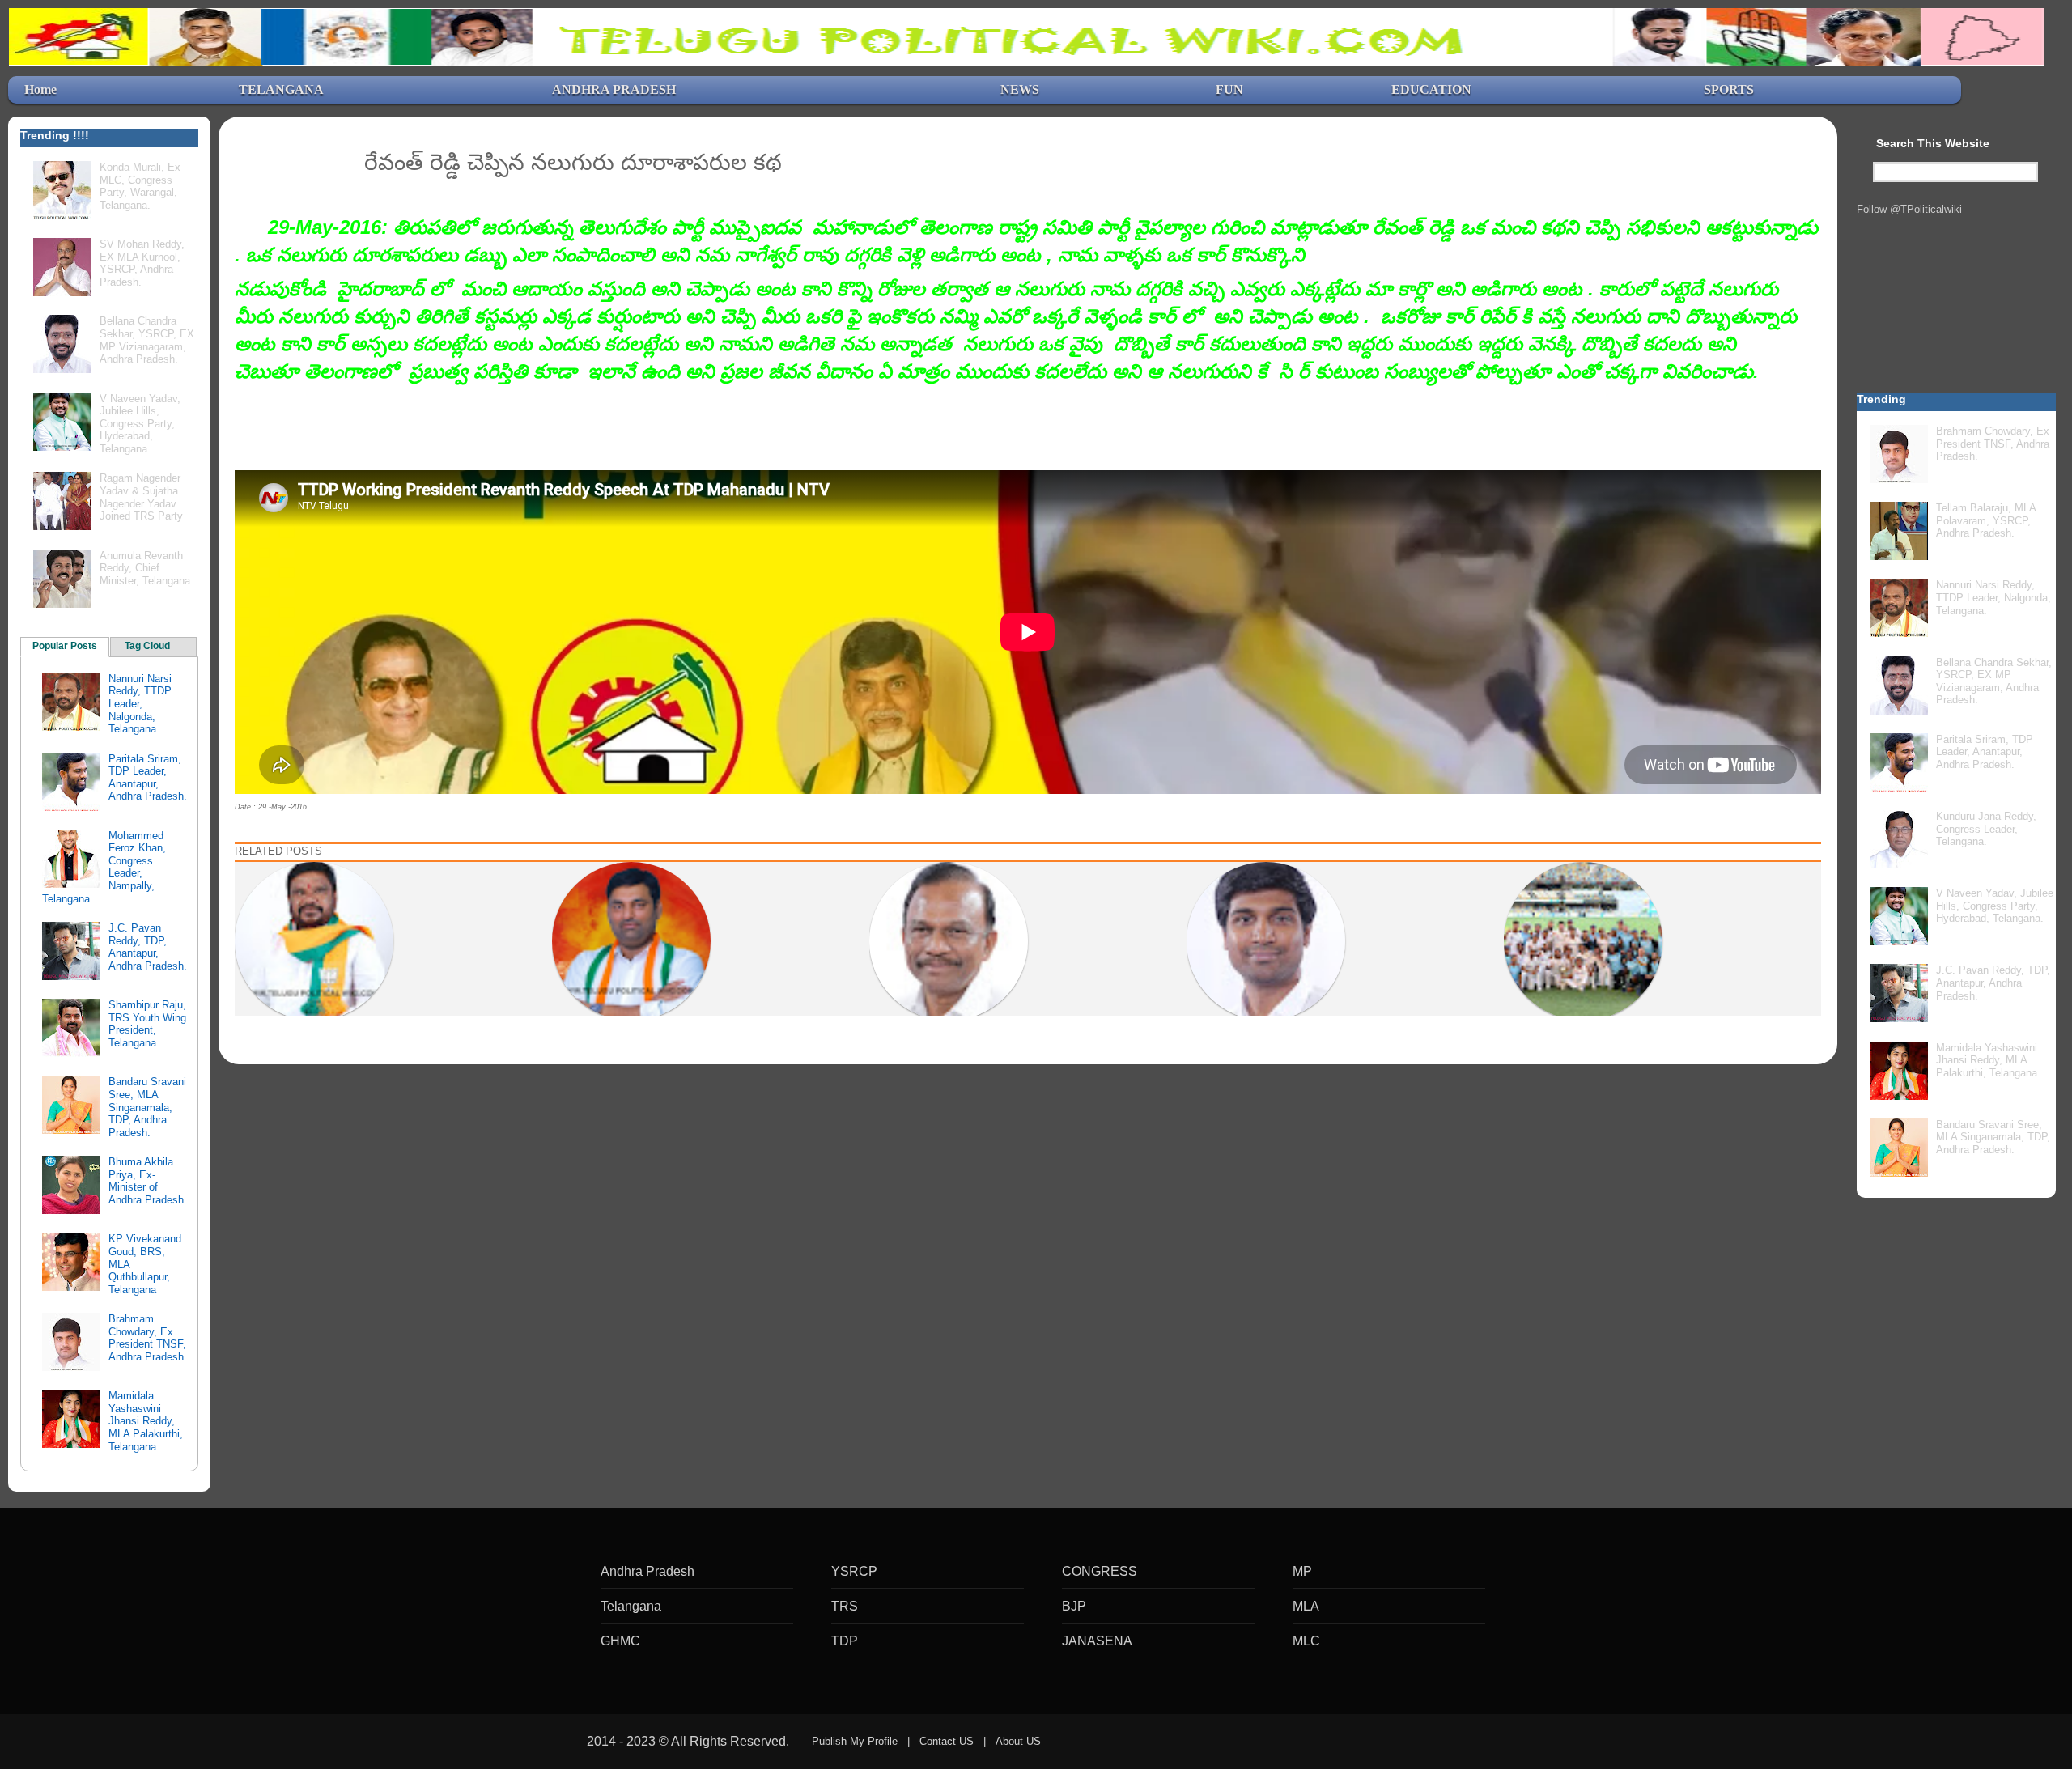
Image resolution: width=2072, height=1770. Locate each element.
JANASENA (1097, 1641)
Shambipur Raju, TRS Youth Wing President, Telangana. (147, 1024)
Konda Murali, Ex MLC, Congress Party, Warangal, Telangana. (140, 186)
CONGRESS (1100, 1571)
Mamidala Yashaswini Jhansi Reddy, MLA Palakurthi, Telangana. (146, 1421)
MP (1302, 1571)
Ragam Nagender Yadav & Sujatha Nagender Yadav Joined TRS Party (141, 497)
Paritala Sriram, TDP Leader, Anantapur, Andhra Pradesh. (148, 778)
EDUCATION (1431, 89)
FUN (1229, 89)
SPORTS (1729, 89)
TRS (845, 1606)
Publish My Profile (855, 1741)
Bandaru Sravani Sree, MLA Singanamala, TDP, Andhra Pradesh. (147, 1107)
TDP (845, 1641)
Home (40, 89)
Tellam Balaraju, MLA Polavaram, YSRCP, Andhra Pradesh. (1986, 520)
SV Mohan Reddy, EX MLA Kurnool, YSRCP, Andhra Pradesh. (142, 263)
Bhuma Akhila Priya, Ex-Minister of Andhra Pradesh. (148, 1181)
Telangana (631, 1606)
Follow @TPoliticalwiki (1909, 209)
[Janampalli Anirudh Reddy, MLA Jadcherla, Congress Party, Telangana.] (631, 940)
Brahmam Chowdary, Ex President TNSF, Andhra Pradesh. (148, 1338)
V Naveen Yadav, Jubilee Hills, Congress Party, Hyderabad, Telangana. (140, 424)
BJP (1074, 1606)
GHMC (620, 1641)
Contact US (947, 1741)
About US (1018, 1741)
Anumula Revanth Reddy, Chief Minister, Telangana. (146, 568)
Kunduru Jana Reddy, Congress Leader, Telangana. (1986, 829)
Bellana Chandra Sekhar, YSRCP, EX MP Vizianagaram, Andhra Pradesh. (147, 340)
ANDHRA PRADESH (614, 89)
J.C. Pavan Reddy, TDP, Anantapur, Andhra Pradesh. (148, 947)
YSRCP (854, 1571)
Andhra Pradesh (647, 1571)
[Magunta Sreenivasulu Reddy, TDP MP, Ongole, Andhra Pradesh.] (949, 940)
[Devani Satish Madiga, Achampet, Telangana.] (314, 940)
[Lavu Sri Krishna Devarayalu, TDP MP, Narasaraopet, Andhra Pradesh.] (1266, 940)
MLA (1306, 1606)
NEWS (1020, 89)
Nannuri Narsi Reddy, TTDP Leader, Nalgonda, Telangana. (140, 704)
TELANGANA (281, 89)
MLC (1306, 1641)
